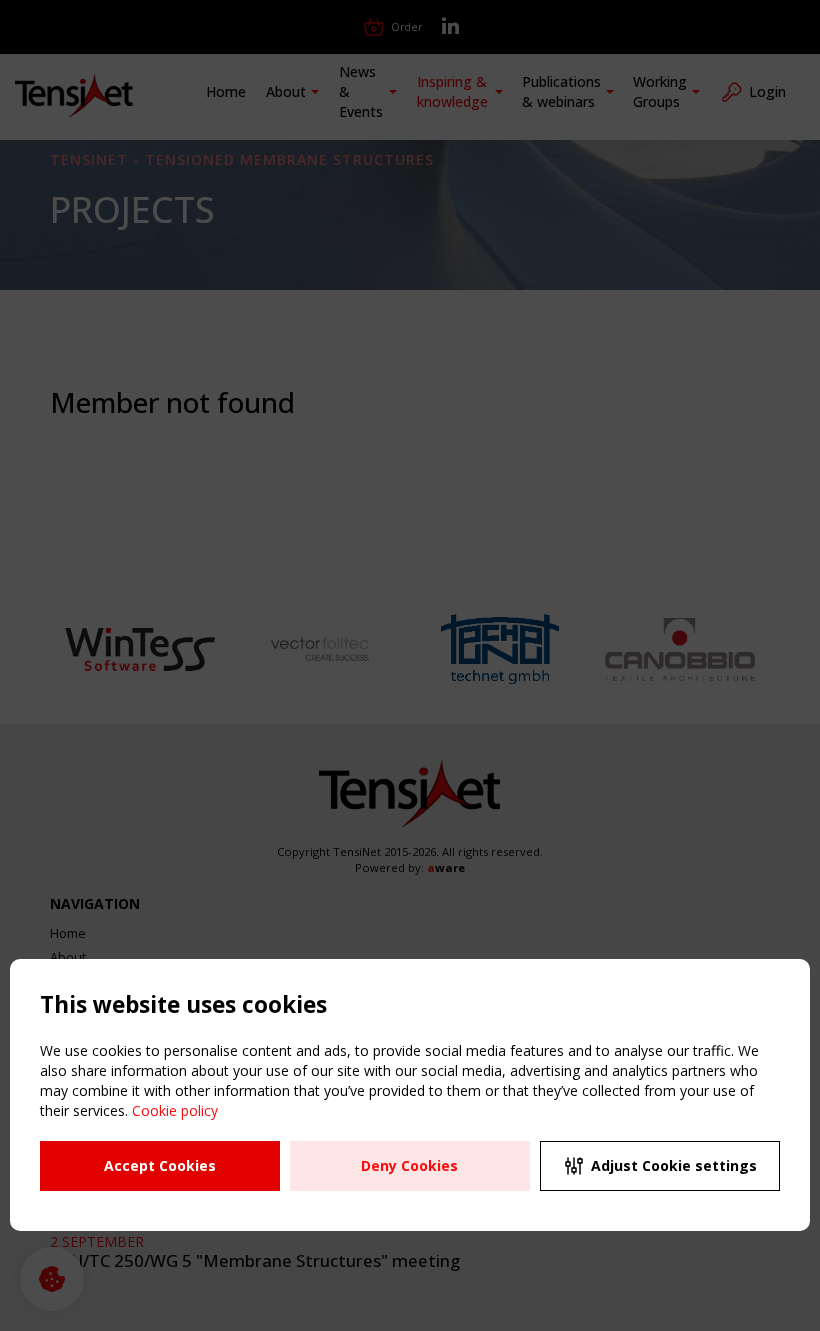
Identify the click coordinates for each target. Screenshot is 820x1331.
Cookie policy (175, 1110)
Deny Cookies (409, 1165)
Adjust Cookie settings (674, 1165)
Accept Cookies (160, 1165)
